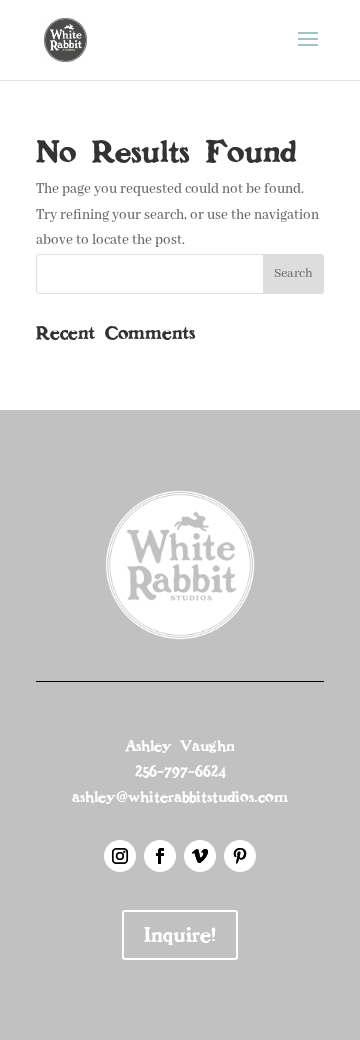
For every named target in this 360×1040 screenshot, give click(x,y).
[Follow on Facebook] (160, 856)
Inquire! (180, 935)
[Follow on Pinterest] (240, 856)
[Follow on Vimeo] (200, 856)
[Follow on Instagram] (120, 856)
